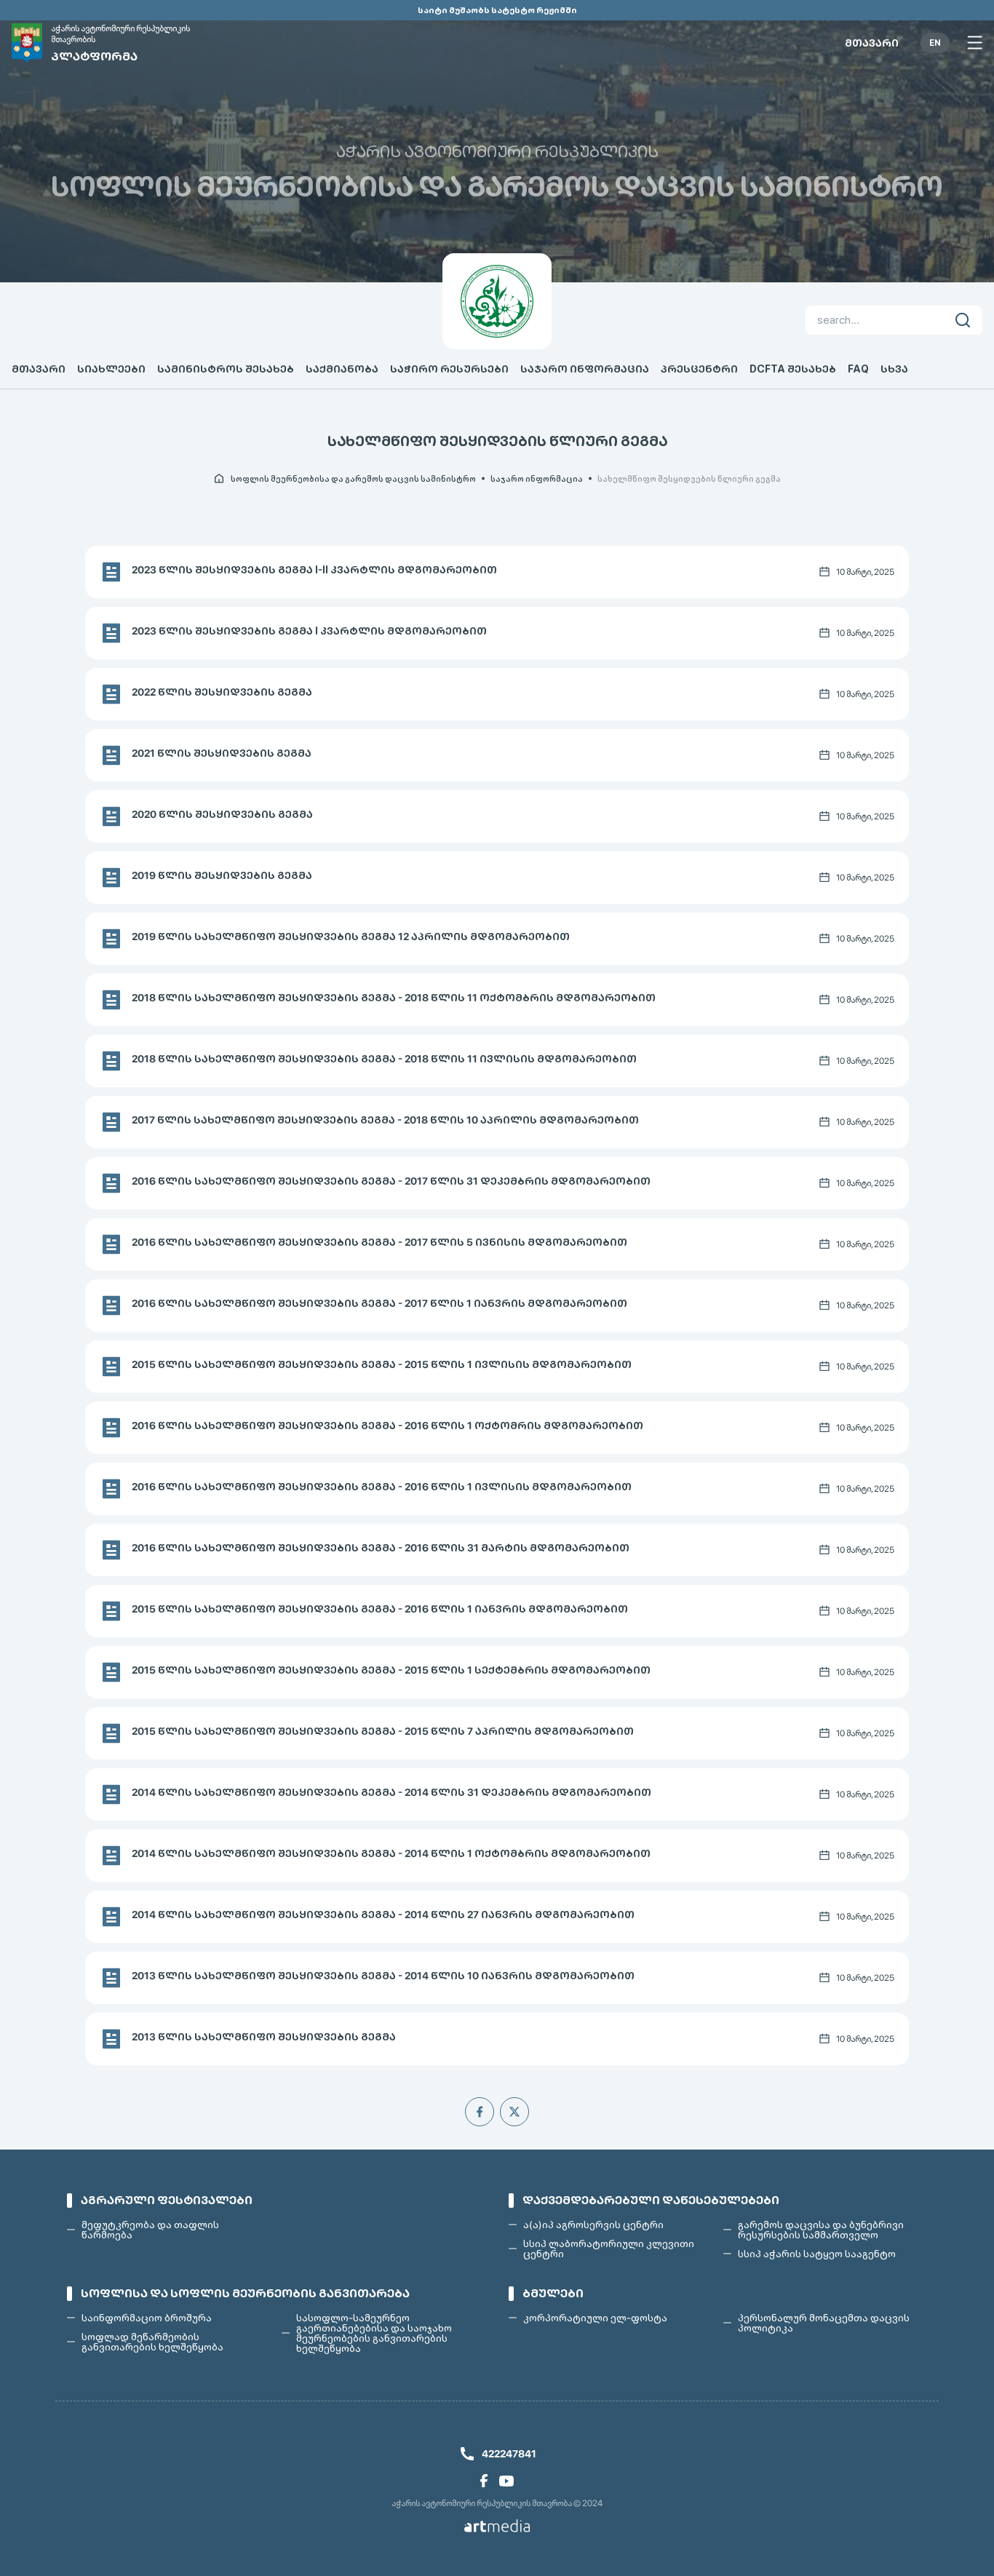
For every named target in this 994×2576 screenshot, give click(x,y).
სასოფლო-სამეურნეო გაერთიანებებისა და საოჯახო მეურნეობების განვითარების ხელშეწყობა (374, 2333)
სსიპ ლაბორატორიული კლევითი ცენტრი (609, 2249)
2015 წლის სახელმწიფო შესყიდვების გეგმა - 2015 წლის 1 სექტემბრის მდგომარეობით (391, 1670)
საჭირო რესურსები (449, 369)
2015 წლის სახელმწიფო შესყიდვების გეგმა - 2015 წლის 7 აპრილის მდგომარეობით (383, 1731)
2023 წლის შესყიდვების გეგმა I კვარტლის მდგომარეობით (309, 631)
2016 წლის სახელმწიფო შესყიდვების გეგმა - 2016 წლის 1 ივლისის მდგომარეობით (382, 1487)
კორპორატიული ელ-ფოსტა (595, 2318)
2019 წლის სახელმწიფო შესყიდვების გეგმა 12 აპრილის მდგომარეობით (351, 937)
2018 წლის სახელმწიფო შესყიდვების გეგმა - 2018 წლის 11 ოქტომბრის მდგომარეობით (394, 998)
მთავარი (872, 43)
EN (935, 43)
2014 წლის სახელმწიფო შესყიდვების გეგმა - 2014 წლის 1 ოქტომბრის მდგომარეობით (391, 1853)
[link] (484, 2481)
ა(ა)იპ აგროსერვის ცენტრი (593, 2225)
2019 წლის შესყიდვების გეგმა (222, 875)
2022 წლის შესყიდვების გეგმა (222, 692)
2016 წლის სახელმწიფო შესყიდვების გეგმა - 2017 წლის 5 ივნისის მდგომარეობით (379, 1242)
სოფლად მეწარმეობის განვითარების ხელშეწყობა (152, 2342)
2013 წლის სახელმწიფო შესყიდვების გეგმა (264, 2037)
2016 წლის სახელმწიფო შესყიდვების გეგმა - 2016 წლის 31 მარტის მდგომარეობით (381, 1548)
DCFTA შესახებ (793, 369)
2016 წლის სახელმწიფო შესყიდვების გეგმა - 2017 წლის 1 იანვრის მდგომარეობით (379, 1303)
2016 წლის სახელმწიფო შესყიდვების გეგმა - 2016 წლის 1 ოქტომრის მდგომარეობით (387, 1426)
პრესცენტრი (699, 369)
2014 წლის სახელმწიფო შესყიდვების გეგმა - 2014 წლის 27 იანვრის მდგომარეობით (383, 1915)
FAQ (858, 369)
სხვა (894, 369)
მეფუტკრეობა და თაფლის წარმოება (150, 2230)
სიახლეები (111, 369)
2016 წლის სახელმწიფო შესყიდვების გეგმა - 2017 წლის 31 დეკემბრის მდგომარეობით (391, 1181)
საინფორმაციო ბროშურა (147, 2318)
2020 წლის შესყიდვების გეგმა (222, 814)
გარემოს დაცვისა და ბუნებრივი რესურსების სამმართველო (821, 2230)
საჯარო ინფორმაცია (585, 369)
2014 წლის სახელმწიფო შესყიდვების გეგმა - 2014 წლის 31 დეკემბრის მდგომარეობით (391, 1792)
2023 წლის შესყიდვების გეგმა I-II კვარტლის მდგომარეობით (314, 570)
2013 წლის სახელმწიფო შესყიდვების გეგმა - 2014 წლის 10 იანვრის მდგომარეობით (383, 1976)
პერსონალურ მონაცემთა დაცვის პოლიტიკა (824, 2323)
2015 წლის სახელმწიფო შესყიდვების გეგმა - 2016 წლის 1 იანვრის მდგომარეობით (380, 1609)
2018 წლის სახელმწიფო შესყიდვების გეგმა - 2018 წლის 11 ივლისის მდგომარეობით (384, 1059)
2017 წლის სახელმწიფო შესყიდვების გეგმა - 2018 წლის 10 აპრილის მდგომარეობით (385, 1120)
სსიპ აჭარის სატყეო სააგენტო (817, 2254)
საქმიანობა (342, 369)
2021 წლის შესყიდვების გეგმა (222, 753)
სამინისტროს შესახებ (226, 369)
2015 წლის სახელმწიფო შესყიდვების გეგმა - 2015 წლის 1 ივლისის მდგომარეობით (382, 1364)
